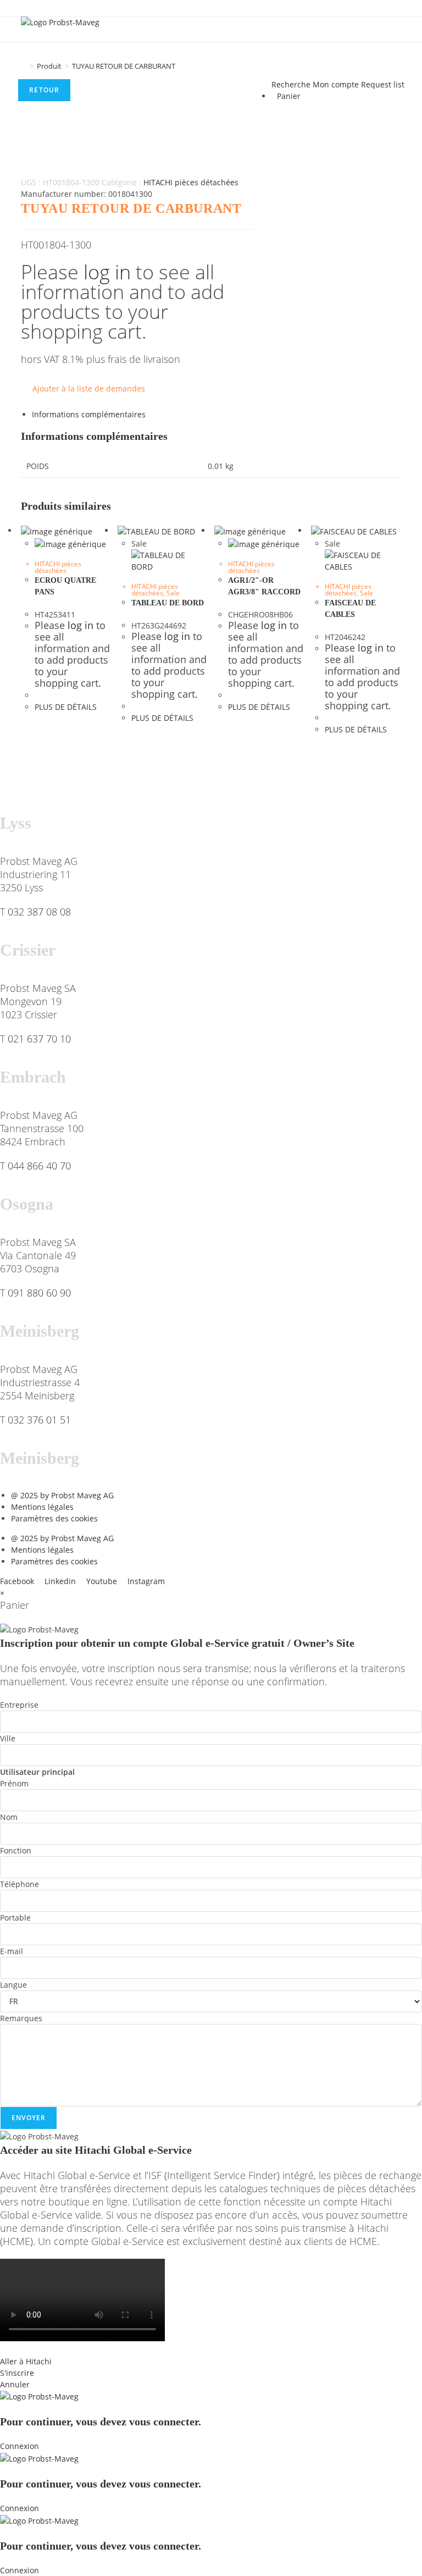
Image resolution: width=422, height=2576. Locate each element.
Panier (289, 96)
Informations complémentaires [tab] (89, 414)
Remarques (21, 2018)
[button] (211, 2350)
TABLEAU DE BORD (168, 603)
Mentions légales (42, 1507)
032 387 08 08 (39, 912)
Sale (173, 593)
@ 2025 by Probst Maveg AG (62, 1495)
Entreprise (19, 1705)
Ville (8, 1738)
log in (107, 272)
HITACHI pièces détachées (191, 182)
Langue (13, 1985)
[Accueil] (24, 66)
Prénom (14, 1783)
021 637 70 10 (39, 1039)
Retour (44, 90)
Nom (9, 1817)
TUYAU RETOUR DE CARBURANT (124, 66)
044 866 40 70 (39, 1166)
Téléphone (20, 1884)
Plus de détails (66, 707)
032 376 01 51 (39, 1420)
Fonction (16, 1850)
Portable (15, 1918)
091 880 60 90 (39, 1293)
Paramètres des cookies (54, 1518)
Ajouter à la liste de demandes (89, 388)
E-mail (12, 1951)
